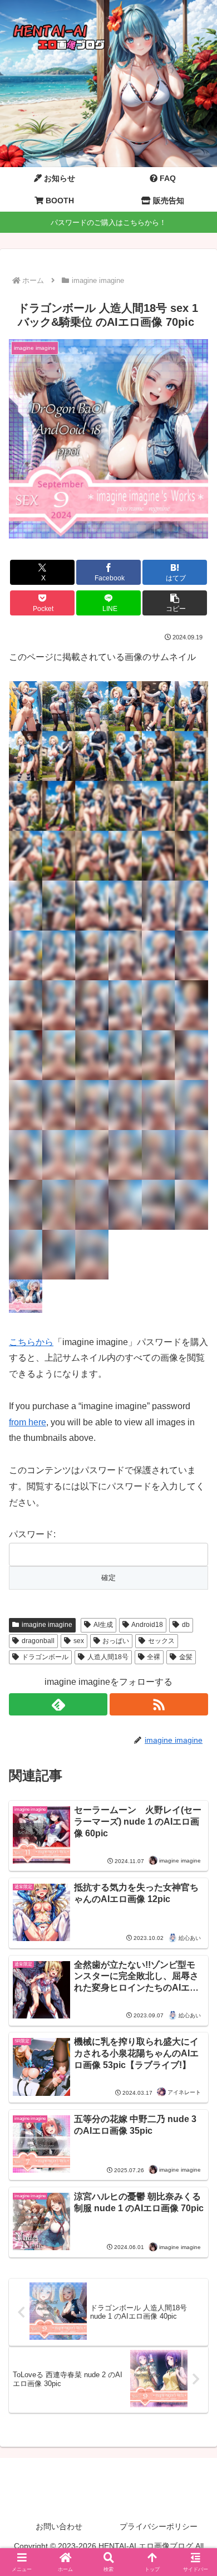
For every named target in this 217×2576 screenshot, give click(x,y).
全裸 (154, 1657)
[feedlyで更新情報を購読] (58, 1704)
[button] (175, 603)
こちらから (31, 1342)
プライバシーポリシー (159, 2526)
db (186, 1625)
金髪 (186, 1657)
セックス (161, 1641)
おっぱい (116, 1641)
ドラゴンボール (45, 1657)
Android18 (147, 1625)
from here (28, 1422)
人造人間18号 (108, 1657)
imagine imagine (47, 1625)
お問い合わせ (59, 2526)
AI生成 (103, 1625)
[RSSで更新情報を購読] (159, 1704)
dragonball (38, 1641)
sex (79, 1641)
